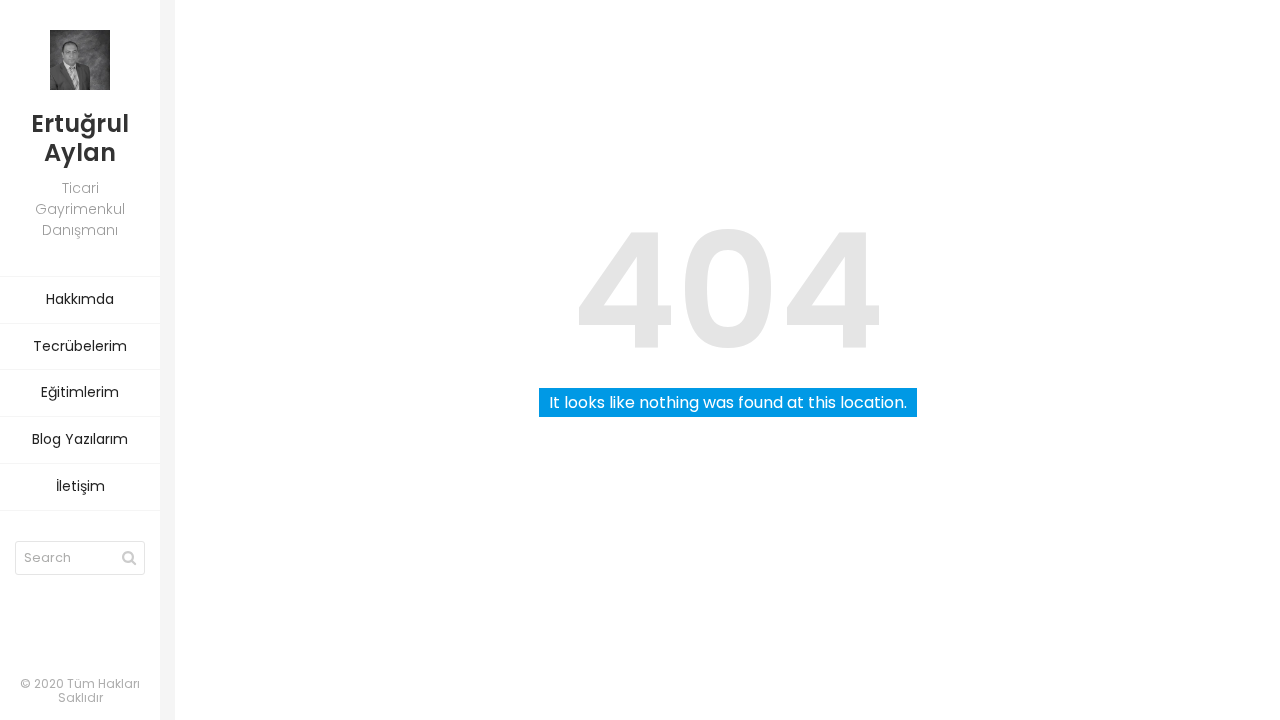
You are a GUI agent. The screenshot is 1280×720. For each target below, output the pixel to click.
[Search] (129, 558)
